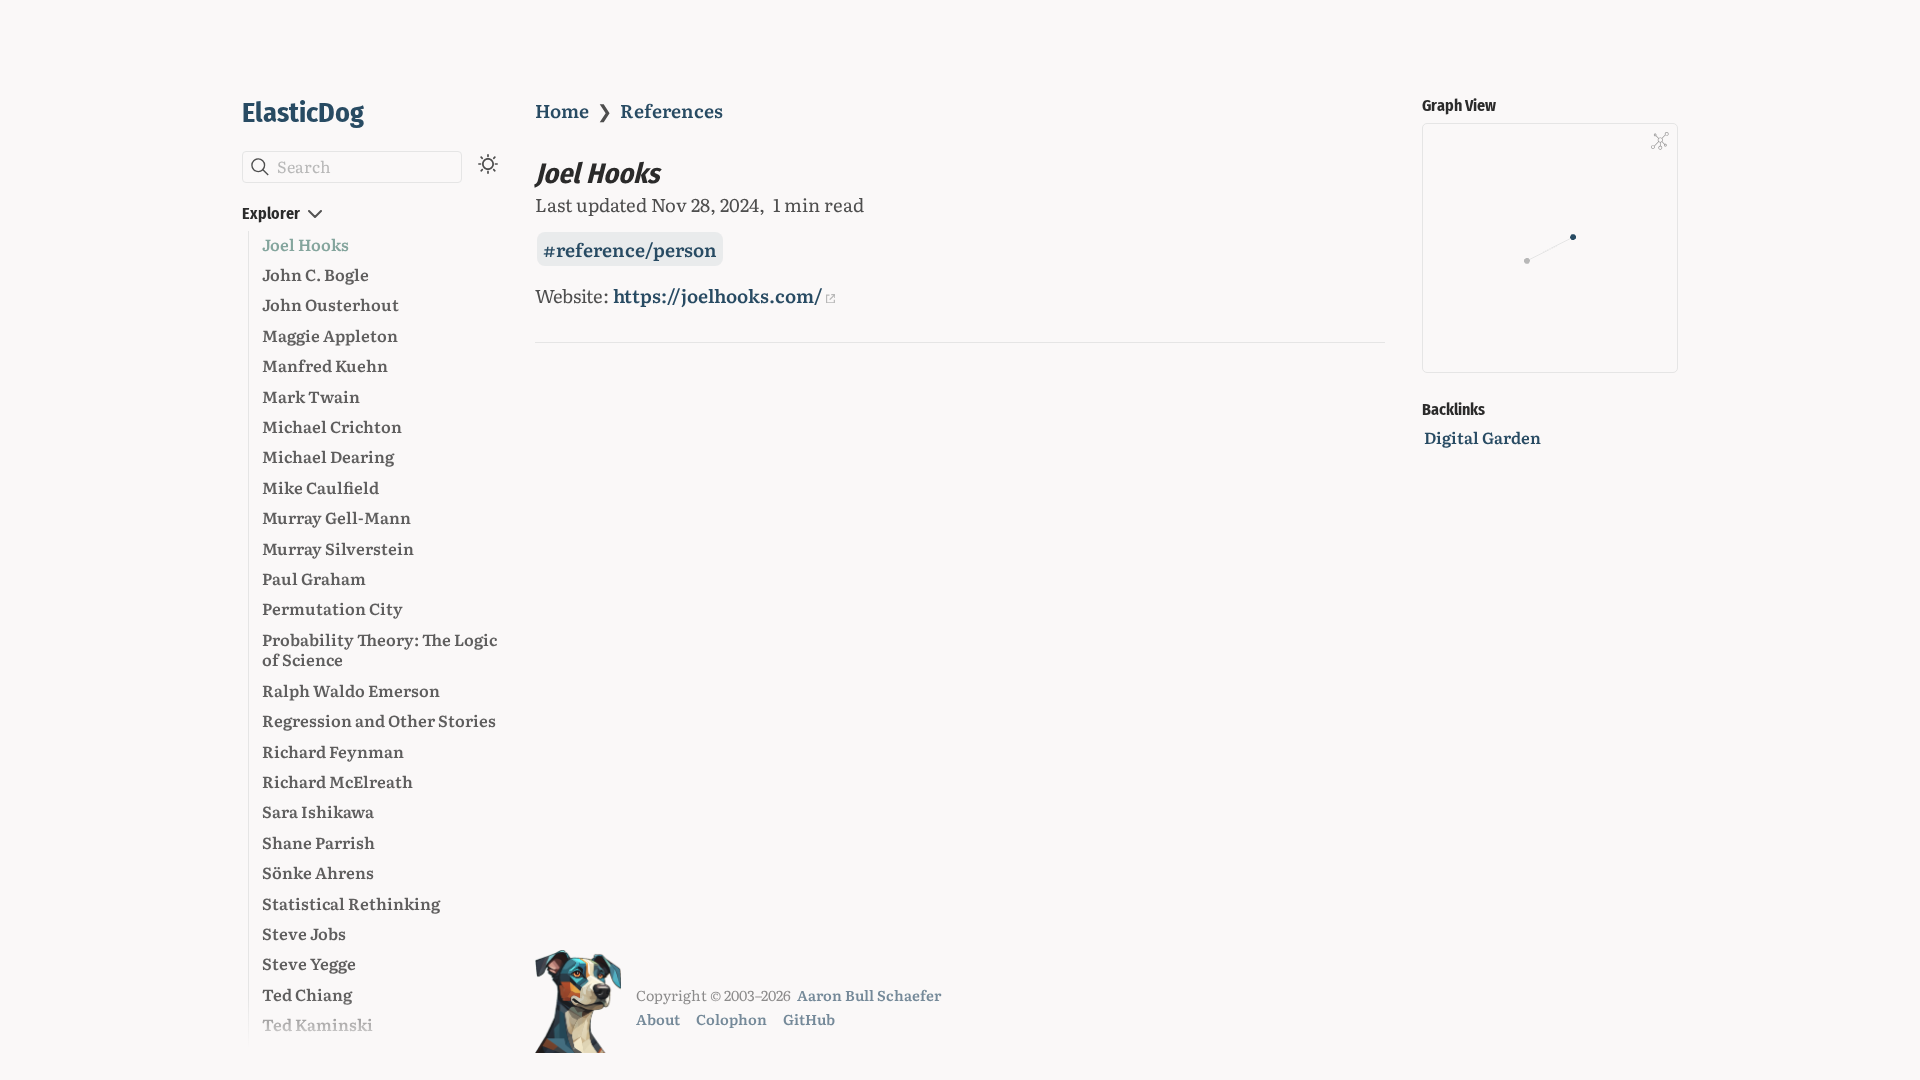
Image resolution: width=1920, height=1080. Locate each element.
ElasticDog (303, 112)
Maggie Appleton (330, 335)
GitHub (809, 1018)
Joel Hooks (305, 244)
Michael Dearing (328, 456)
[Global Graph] (1660, 141)
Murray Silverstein (338, 548)
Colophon (731, 1018)
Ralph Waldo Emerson (351, 690)
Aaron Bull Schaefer (869, 994)
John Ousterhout (330, 304)
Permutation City (332, 608)
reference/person (636, 249)
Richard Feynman (333, 751)
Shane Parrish (318, 842)
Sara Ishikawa (318, 811)
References (671, 110)
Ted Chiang (307, 994)
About (658, 1018)
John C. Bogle (315, 274)
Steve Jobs (304, 933)
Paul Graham (314, 578)
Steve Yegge (309, 963)
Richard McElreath (337, 781)
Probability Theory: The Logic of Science (379, 649)
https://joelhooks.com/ (718, 295)
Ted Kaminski (317, 1024)
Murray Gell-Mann (336, 517)
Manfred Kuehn (325, 365)
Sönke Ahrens (318, 872)
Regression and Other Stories (379, 720)
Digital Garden (1482, 437)
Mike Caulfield (320, 487)
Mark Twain (311, 396)
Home (562, 110)
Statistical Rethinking (351, 903)
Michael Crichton (332, 426)
